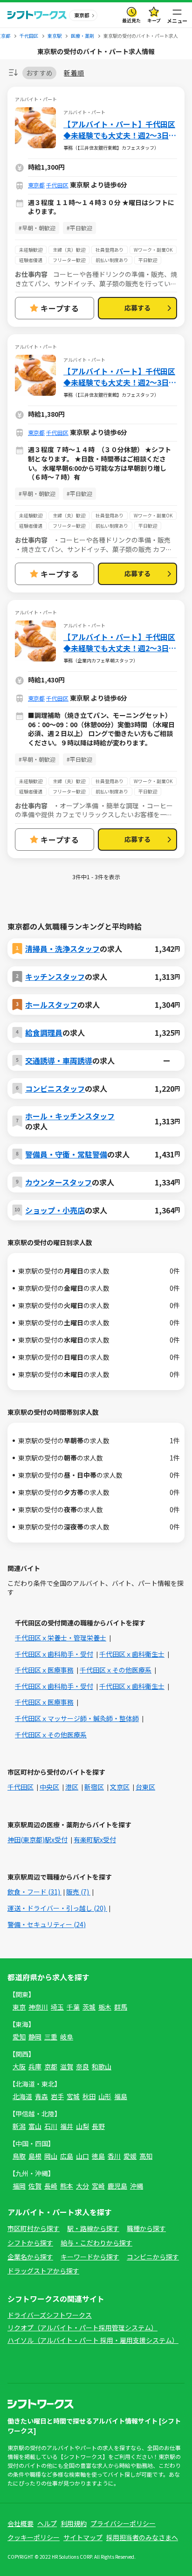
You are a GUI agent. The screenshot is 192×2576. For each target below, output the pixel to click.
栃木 (105, 2007)
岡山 (51, 2156)
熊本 (67, 2186)
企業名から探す (30, 2257)
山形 (105, 2096)
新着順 (74, 73)
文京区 (120, 1787)
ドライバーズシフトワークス (50, 2315)
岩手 (57, 2096)
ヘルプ (47, 2523)
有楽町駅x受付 (95, 1839)
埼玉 (57, 2007)
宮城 (73, 2096)
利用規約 (74, 2523)
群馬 (121, 2007)
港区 (72, 1787)
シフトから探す (30, 2243)
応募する (137, 308)
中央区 (49, 1787)
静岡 (35, 2037)
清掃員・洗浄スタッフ (62, 949)
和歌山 (102, 2066)
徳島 (98, 2156)
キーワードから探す (90, 2257)
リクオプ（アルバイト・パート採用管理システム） (82, 2328)
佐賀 (35, 2186)
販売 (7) (78, 1892)
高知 (146, 2156)
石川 (51, 2126)
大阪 (19, 2066)
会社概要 (21, 2523)
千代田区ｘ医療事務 (44, 1670)
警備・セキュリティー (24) (47, 1924)
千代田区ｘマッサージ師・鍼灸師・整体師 (77, 1718)
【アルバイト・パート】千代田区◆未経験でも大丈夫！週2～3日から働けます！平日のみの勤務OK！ (120, 130)
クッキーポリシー (34, 2537)
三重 (51, 2037)
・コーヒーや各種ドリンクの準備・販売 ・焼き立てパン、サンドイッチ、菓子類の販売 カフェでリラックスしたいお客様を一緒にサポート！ (94, 549)
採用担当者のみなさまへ (142, 2537)
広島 (67, 2156)
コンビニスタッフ (55, 1088)
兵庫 (35, 2066)
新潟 (19, 2126)
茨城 (89, 2007)
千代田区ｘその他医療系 (116, 1670)
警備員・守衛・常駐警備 (66, 1154)
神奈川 (38, 2007)
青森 (41, 2096)
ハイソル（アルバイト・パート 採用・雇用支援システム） (93, 2340)
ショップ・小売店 (55, 1210)
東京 (19, 2007)
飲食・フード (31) (34, 1892)
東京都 (36, 185)
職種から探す (146, 2228)
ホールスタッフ (51, 1005)
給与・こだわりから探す (96, 2243)
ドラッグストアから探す (43, 2271)
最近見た (131, 20)
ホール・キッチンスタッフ (70, 1116)
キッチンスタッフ (55, 977)
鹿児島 (117, 2186)
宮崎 (98, 2186)
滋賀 (67, 2066)
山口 (82, 2156)
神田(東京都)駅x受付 (38, 1839)
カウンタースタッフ (58, 1182)
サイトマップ (83, 2537)
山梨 (82, 2126)
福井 (67, 2126)
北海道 (22, 2096)
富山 (35, 2126)
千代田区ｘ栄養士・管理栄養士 (61, 1638)
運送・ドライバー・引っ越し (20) (57, 1908)
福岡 (19, 2186)
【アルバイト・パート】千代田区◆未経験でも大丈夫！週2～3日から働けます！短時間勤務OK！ (120, 642)
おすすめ (39, 73)
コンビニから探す (153, 2257)
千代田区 (57, 185)
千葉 (73, 2007)
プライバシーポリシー (123, 2523)
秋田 (89, 2096)
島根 (35, 2156)
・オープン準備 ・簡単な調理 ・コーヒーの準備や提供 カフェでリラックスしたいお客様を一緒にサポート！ (94, 815)
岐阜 (67, 2037)
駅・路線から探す (93, 2228)
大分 (82, 2186)
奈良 (82, 2066)
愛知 (19, 2037)
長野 (98, 2126)
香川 (114, 2156)
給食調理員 (44, 1033)
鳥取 (19, 2156)
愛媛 (130, 2156)
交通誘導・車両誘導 (59, 1061)
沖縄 (137, 2186)
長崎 (51, 2186)
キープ (154, 20)
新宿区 (94, 1787)
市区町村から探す (34, 2228)
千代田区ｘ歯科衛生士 (132, 1654)
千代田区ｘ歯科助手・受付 (54, 1654)
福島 (121, 2096)
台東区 (145, 1787)
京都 (51, 2066)
